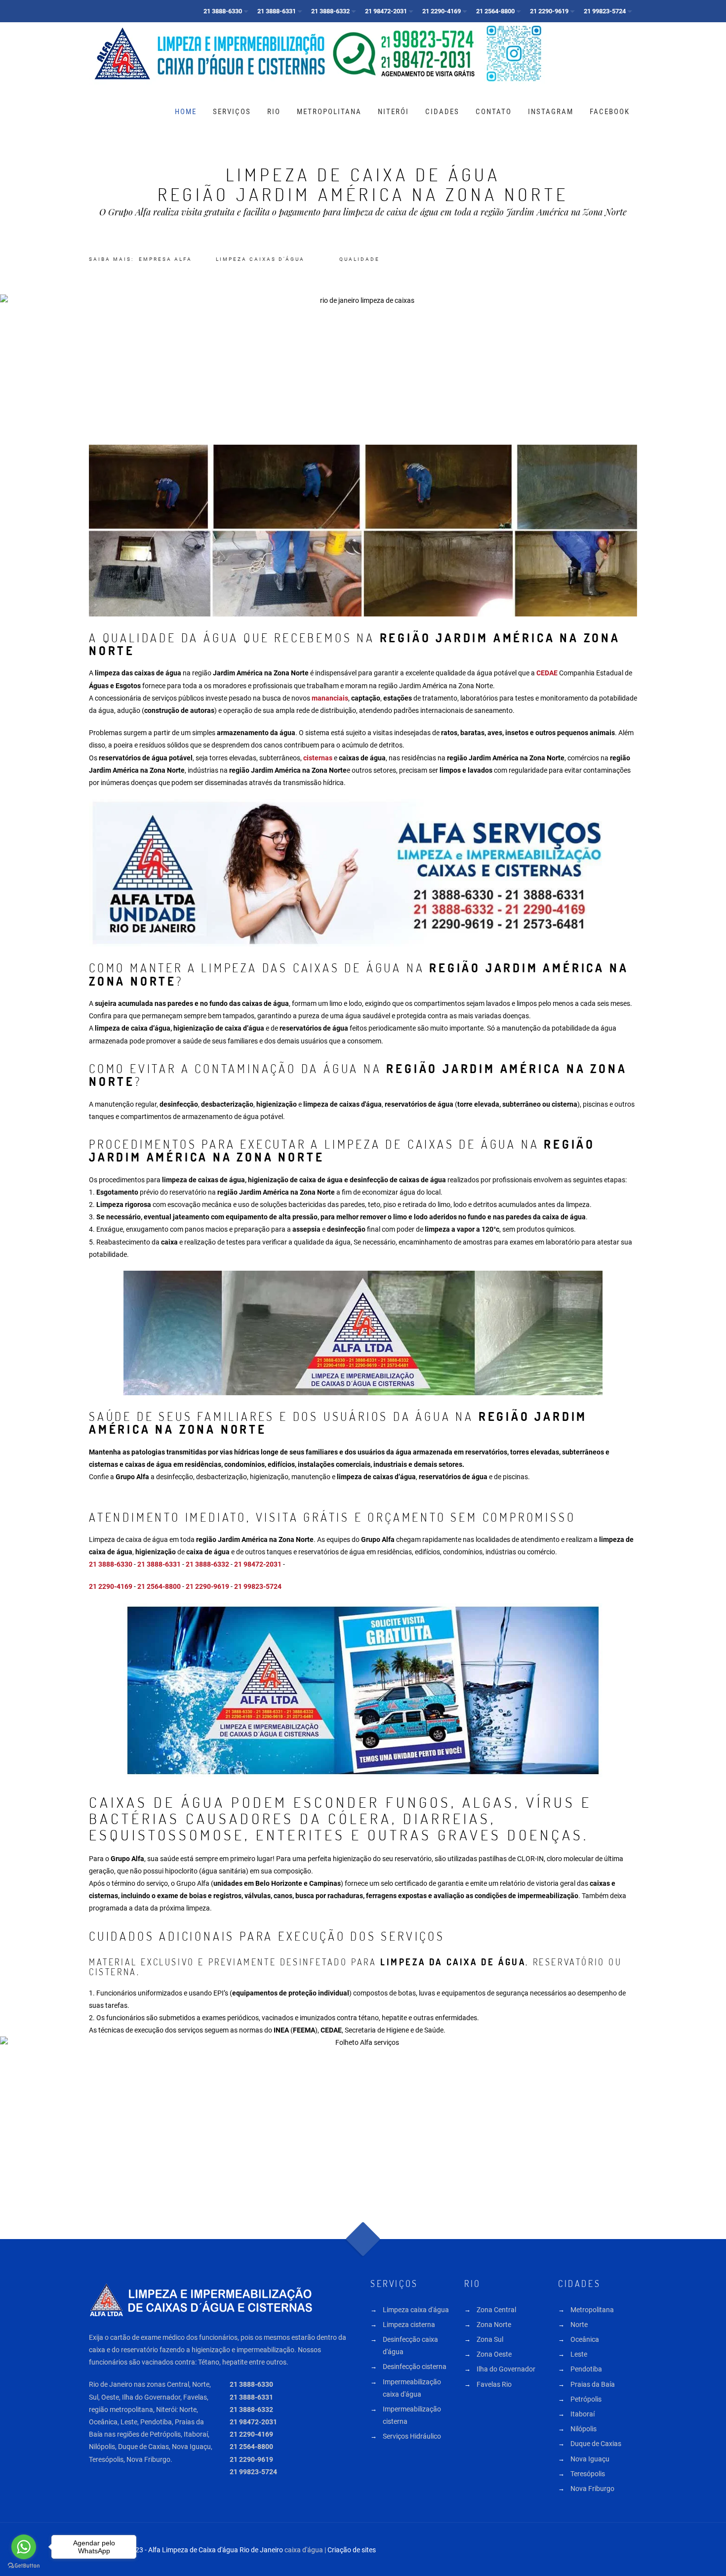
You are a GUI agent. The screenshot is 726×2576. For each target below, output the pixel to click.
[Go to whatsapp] (24, 2547)
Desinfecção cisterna (415, 2367)
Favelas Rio (494, 2384)
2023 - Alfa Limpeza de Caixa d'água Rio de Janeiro (205, 2550)
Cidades (442, 112)
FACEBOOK (610, 112)
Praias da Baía (593, 2384)
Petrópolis (586, 2399)
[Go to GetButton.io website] (24, 2566)
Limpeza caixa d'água (416, 2310)
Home (186, 112)
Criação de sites (352, 2550)
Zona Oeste (494, 2354)
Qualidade (360, 259)
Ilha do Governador (506, 2369)
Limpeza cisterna (409, 2325)
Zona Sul (490, 2339)
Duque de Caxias (596, 2444)
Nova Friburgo (592, 2489)
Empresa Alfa (165, 259)
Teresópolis (588, 2474)
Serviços (232, 112)
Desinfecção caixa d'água (410, 2346)
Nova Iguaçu (590, 2459)
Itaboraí (583, 2414)
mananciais (330, 698)
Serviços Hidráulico (412, 2436)
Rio (274, 112)
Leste (579, 2354)
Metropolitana (329, 112)
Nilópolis (584, 2429)
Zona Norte (494, 2325)
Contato (494, 112)
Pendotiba (586, 2369)
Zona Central (496, 2310)
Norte (579, 2325)
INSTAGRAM (551, 112)
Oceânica (585, 2339)
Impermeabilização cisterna (412, 2415)
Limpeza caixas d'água (260, 259)
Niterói (393, 112)
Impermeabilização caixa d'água (412, 2388)
